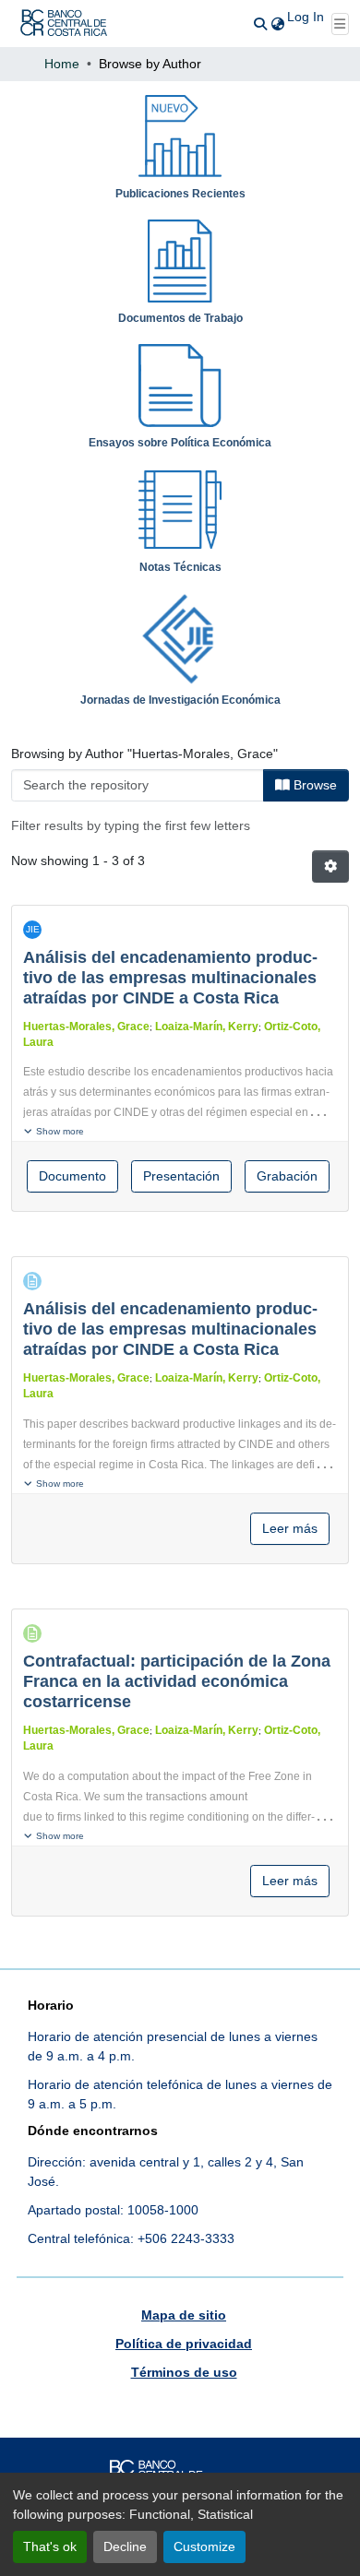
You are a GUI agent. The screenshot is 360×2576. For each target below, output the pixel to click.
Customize (204, 2546)
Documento (72, 1176)
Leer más (290, 1528)
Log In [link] (306, 17)
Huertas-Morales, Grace (86, 1027)
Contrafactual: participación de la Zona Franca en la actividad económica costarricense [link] (177, 1681)
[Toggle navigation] (341, 24)
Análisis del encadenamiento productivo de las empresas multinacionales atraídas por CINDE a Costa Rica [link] (170, 978)
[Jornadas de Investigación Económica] (180, 635)
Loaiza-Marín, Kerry (207, 1027)
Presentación (181, 1176)
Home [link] (62, 64)
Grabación (287, 1176)
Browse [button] (313, 785)
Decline (125, 2546)
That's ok (50, 2546)
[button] (64, 24)
